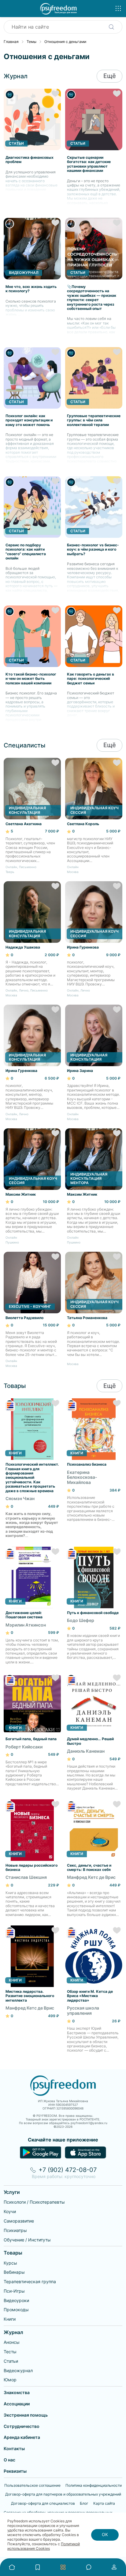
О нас (9, 2460)
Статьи (11, 2361)
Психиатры (15, 2230)
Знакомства (17, 2392)
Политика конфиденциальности (94, 2486)
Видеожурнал (18, 2370)
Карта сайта (104, 2503)
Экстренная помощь (26, 2415)
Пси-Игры (14, 2291)
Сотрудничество (22, 2426)
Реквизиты (15, 2471)
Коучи (10, 2211)
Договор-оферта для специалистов (43, 2503)
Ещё (110, 76)
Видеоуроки (16, 2300)
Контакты (14, 2448)
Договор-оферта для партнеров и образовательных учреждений (63, 2494)
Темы (31, 42)
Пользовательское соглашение (32, 2486)
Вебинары (14, 2272)
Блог (84, 2503)
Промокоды (16, 2310)
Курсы (10, 2263)
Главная (11, 42)
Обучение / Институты (27, 2240)
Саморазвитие (19, 2221)
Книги (10, 2319)
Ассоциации (17, 2404)
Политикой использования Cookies (44, 2546)
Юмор (10, 2380)
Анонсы (12, 2342)
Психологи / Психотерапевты (34, 2202)
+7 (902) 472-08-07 (68, 2170)
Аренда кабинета (22, 2437)
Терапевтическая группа (30, 2281)
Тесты (10, 2352)
